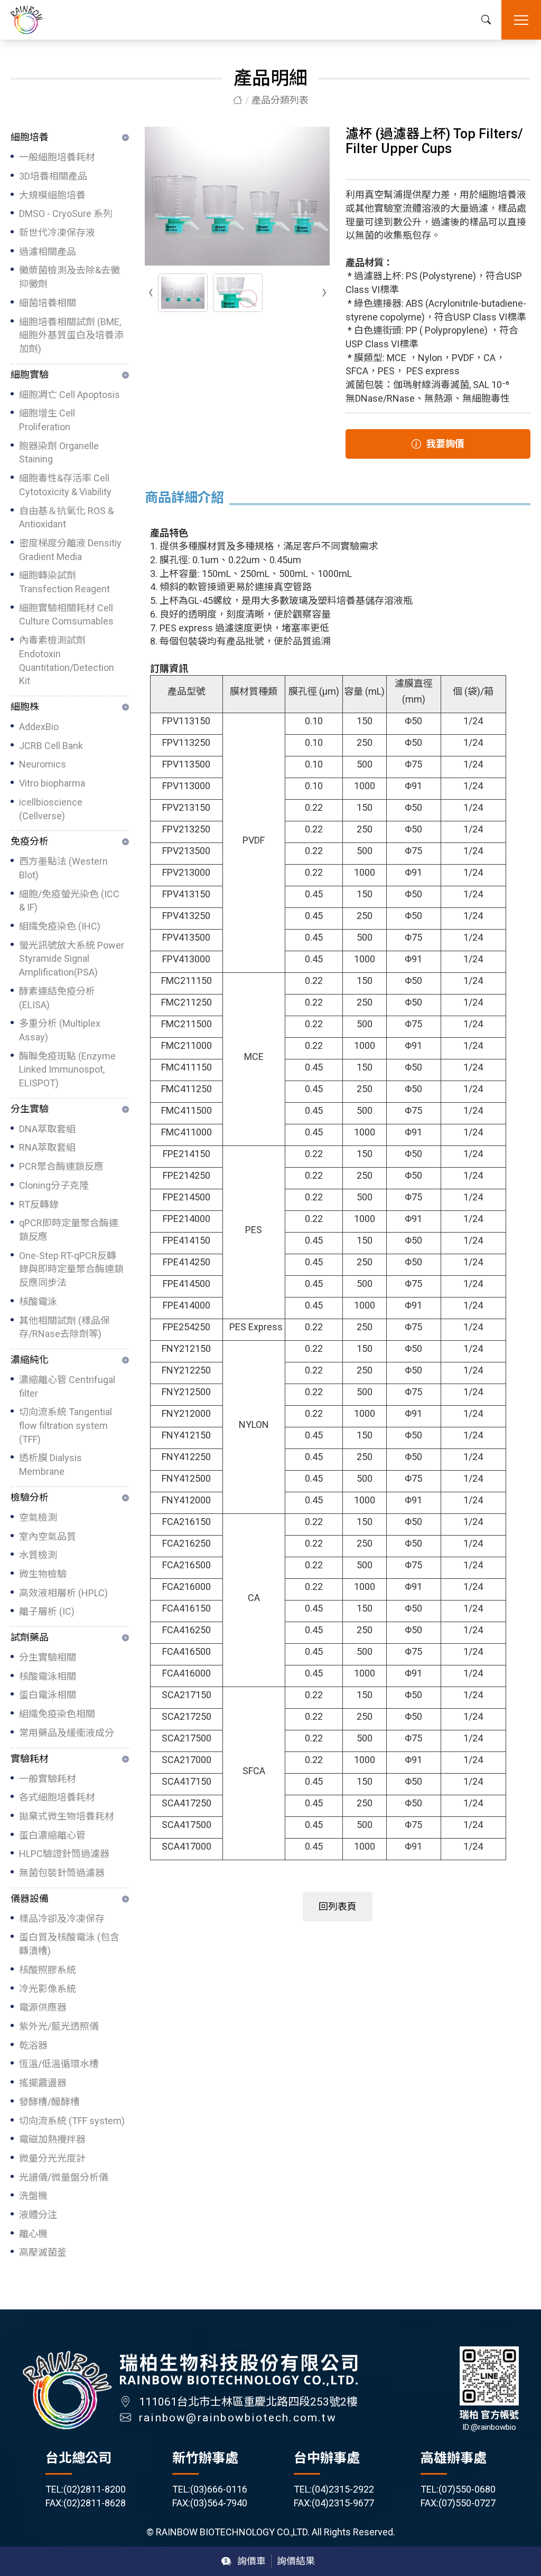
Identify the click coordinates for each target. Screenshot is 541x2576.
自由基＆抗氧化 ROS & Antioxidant (66, 518)
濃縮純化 (30, 1360)
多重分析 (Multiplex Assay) (60, 1030)
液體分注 (38, 2215)
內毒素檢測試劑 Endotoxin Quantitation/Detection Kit (67, 660)
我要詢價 (445, 444)
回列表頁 (338, 1906)
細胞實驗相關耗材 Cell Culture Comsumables (66, 615)
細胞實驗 (30, 375)
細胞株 (25, 707)
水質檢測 (38, 1555)
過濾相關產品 (48, 252)
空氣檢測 (38, 1517)
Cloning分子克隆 (54, 1185)
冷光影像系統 (48, 1989)
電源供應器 (43, 2007)
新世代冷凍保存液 (57, 233)
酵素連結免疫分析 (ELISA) (57, 998)
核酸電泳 (38, 1301)
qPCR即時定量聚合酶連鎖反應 (69, 1230)
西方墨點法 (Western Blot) (63, 868)
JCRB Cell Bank (51, 746)
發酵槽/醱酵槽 (49, 2102)
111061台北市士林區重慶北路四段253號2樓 (248, 2402)
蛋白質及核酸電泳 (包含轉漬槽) (69, 1944)
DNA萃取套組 (47, 1129)
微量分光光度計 (52, 2158)
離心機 (33, 2234)
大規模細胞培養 (52, 195)
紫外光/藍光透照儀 (59, 2026)
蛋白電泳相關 (48, 1695)
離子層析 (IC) (47, 1611)
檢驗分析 (30, 1497)
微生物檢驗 (43, 1574)
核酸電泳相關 (48, 1676)
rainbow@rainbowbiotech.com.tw (238, 2418)
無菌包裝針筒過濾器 (62, 1873)
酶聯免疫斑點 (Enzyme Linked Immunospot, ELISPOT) (67, 1069)
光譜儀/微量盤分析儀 (64, 2177)
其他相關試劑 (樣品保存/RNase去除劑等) (64, 1327)
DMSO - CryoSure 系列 (66, 214)
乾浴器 (33, 2045)
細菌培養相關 (48, 303)
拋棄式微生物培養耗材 (67, 1816)
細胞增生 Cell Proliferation (47, 420)
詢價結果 (296, 2561)
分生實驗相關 (48, 1657)
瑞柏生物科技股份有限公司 (27, 20)
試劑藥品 (30, 1637)
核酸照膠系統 (48, 1970)
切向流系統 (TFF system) (72, 2121)
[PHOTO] (237, 196)
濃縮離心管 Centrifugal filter (67, 1386)
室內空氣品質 (48, 1536)
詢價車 (251, 2561)
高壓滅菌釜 (43, 2252)
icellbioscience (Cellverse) (51, 809)
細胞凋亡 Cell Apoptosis (69, 395)
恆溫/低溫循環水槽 (59, 2064)
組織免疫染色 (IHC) (60, 926)
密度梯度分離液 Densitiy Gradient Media (70, 550)
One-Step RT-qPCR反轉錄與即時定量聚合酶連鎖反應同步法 (71, 1269)
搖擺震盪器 (43, 2083)
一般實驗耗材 (48, 1779)
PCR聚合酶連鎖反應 (61, 1166)
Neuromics (43, 764)
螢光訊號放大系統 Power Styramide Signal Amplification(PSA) (72, 959)
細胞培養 (30, 137)
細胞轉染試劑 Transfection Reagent (64, 582)
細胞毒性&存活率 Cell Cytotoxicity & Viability (65, 485)
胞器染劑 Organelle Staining (59, 453)
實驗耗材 (30, 1759)
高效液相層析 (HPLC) (63, 1593)
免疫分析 (30, 841)
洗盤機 (33, 2196)
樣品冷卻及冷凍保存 (62, 1919)
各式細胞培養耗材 (57, 1797)
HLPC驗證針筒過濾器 (64, 1854)
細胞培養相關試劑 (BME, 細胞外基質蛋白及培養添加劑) (71, 335)
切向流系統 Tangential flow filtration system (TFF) (66, 1425)
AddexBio (39, 727)
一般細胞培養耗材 (57, 157)
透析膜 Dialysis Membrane (50, 1465)
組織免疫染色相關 (57, 1714)
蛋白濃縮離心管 (52, 1835)
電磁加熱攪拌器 (52, 2139)
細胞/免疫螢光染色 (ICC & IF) (69, 901)
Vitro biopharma (52, 783)
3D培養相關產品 (53, 176)
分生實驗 (30, 1109)
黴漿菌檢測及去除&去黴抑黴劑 (69, 277)
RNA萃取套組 (47, 1147)
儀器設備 (30, 1898)
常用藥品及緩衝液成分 (67, 1733)
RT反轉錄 (39, 1204)
